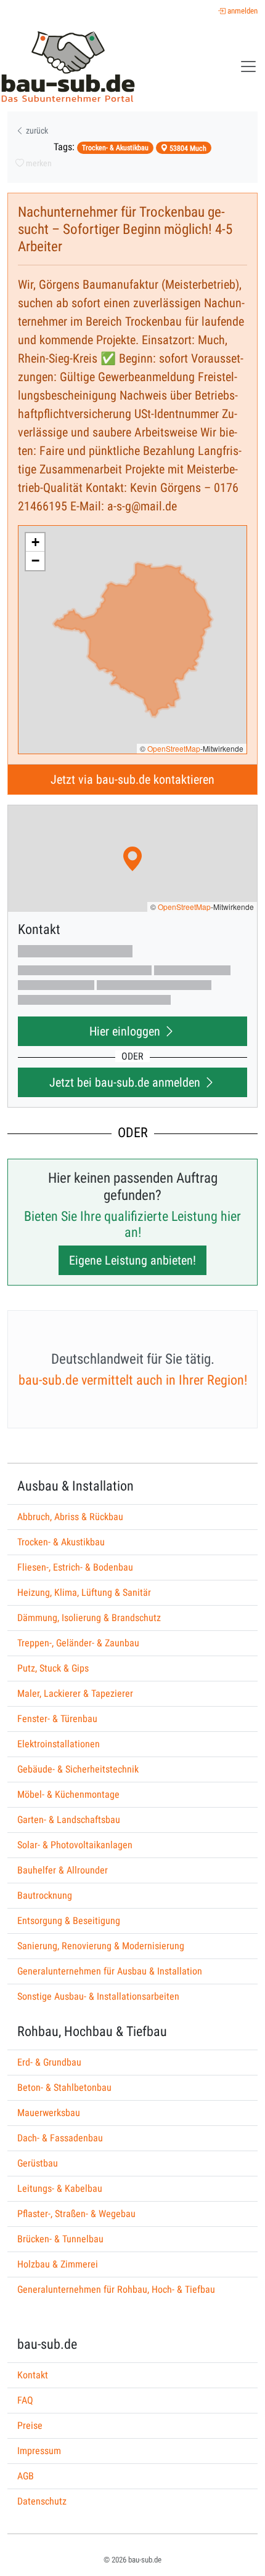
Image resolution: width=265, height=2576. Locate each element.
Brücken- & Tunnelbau (60, 2239)
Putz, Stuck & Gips (53, 1668)
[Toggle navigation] (248, 66)
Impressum (39, 2451)
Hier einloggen (126, 1031)
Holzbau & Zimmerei (58, 2264)
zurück (36, 131)
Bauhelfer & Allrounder (63, 1870)
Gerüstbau (38, 2163)
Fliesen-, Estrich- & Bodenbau (75, 1567)
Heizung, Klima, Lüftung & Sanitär (84, 1592)
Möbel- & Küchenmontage (68, 1794)
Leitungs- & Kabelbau (60, 2188)
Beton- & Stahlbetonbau (64, 2087)
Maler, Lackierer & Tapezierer (75, 1693)
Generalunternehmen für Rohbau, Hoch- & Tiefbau (116, 2289)
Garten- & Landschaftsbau (69, 1820)
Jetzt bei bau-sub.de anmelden (126, 1082)
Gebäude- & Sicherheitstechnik (78, 1769)
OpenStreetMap (174, 748)
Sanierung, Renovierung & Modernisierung (101, 1946)
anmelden (242, 11)
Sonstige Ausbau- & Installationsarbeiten (98, 1996)
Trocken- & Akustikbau (61, 1542)
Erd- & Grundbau (49, 2062)
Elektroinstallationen (59, 1744)
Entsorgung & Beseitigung (69, 1921)
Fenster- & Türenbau (57, 1719)
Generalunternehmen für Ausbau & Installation (110, 1971)
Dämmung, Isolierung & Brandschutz (89, 1618)
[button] (35, 542)
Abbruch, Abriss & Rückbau (70, 1517)
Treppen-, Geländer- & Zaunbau (78, 1643)
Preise (30, 2425)
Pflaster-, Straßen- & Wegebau (76, 2214)
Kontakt (33, 2375)
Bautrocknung (45, 1895)
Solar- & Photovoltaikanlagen (75, 1845)
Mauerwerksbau (49, 2113)
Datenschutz (42, 2501)
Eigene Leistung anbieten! (132, 1260)
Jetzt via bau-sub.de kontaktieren (132, 779)
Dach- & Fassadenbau (60, 2138)
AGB (26, 2476)
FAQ (25, 2400)
